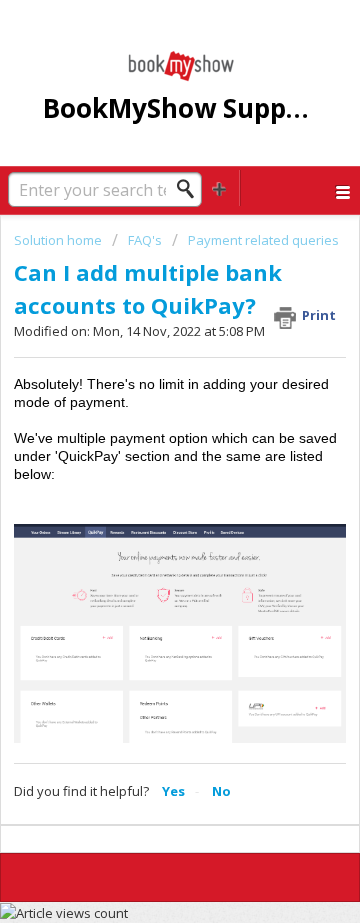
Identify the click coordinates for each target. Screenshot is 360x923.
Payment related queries (263, 240)
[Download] (143, 445)
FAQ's (145, 240)
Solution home (59, 240)
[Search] (191, 189)
